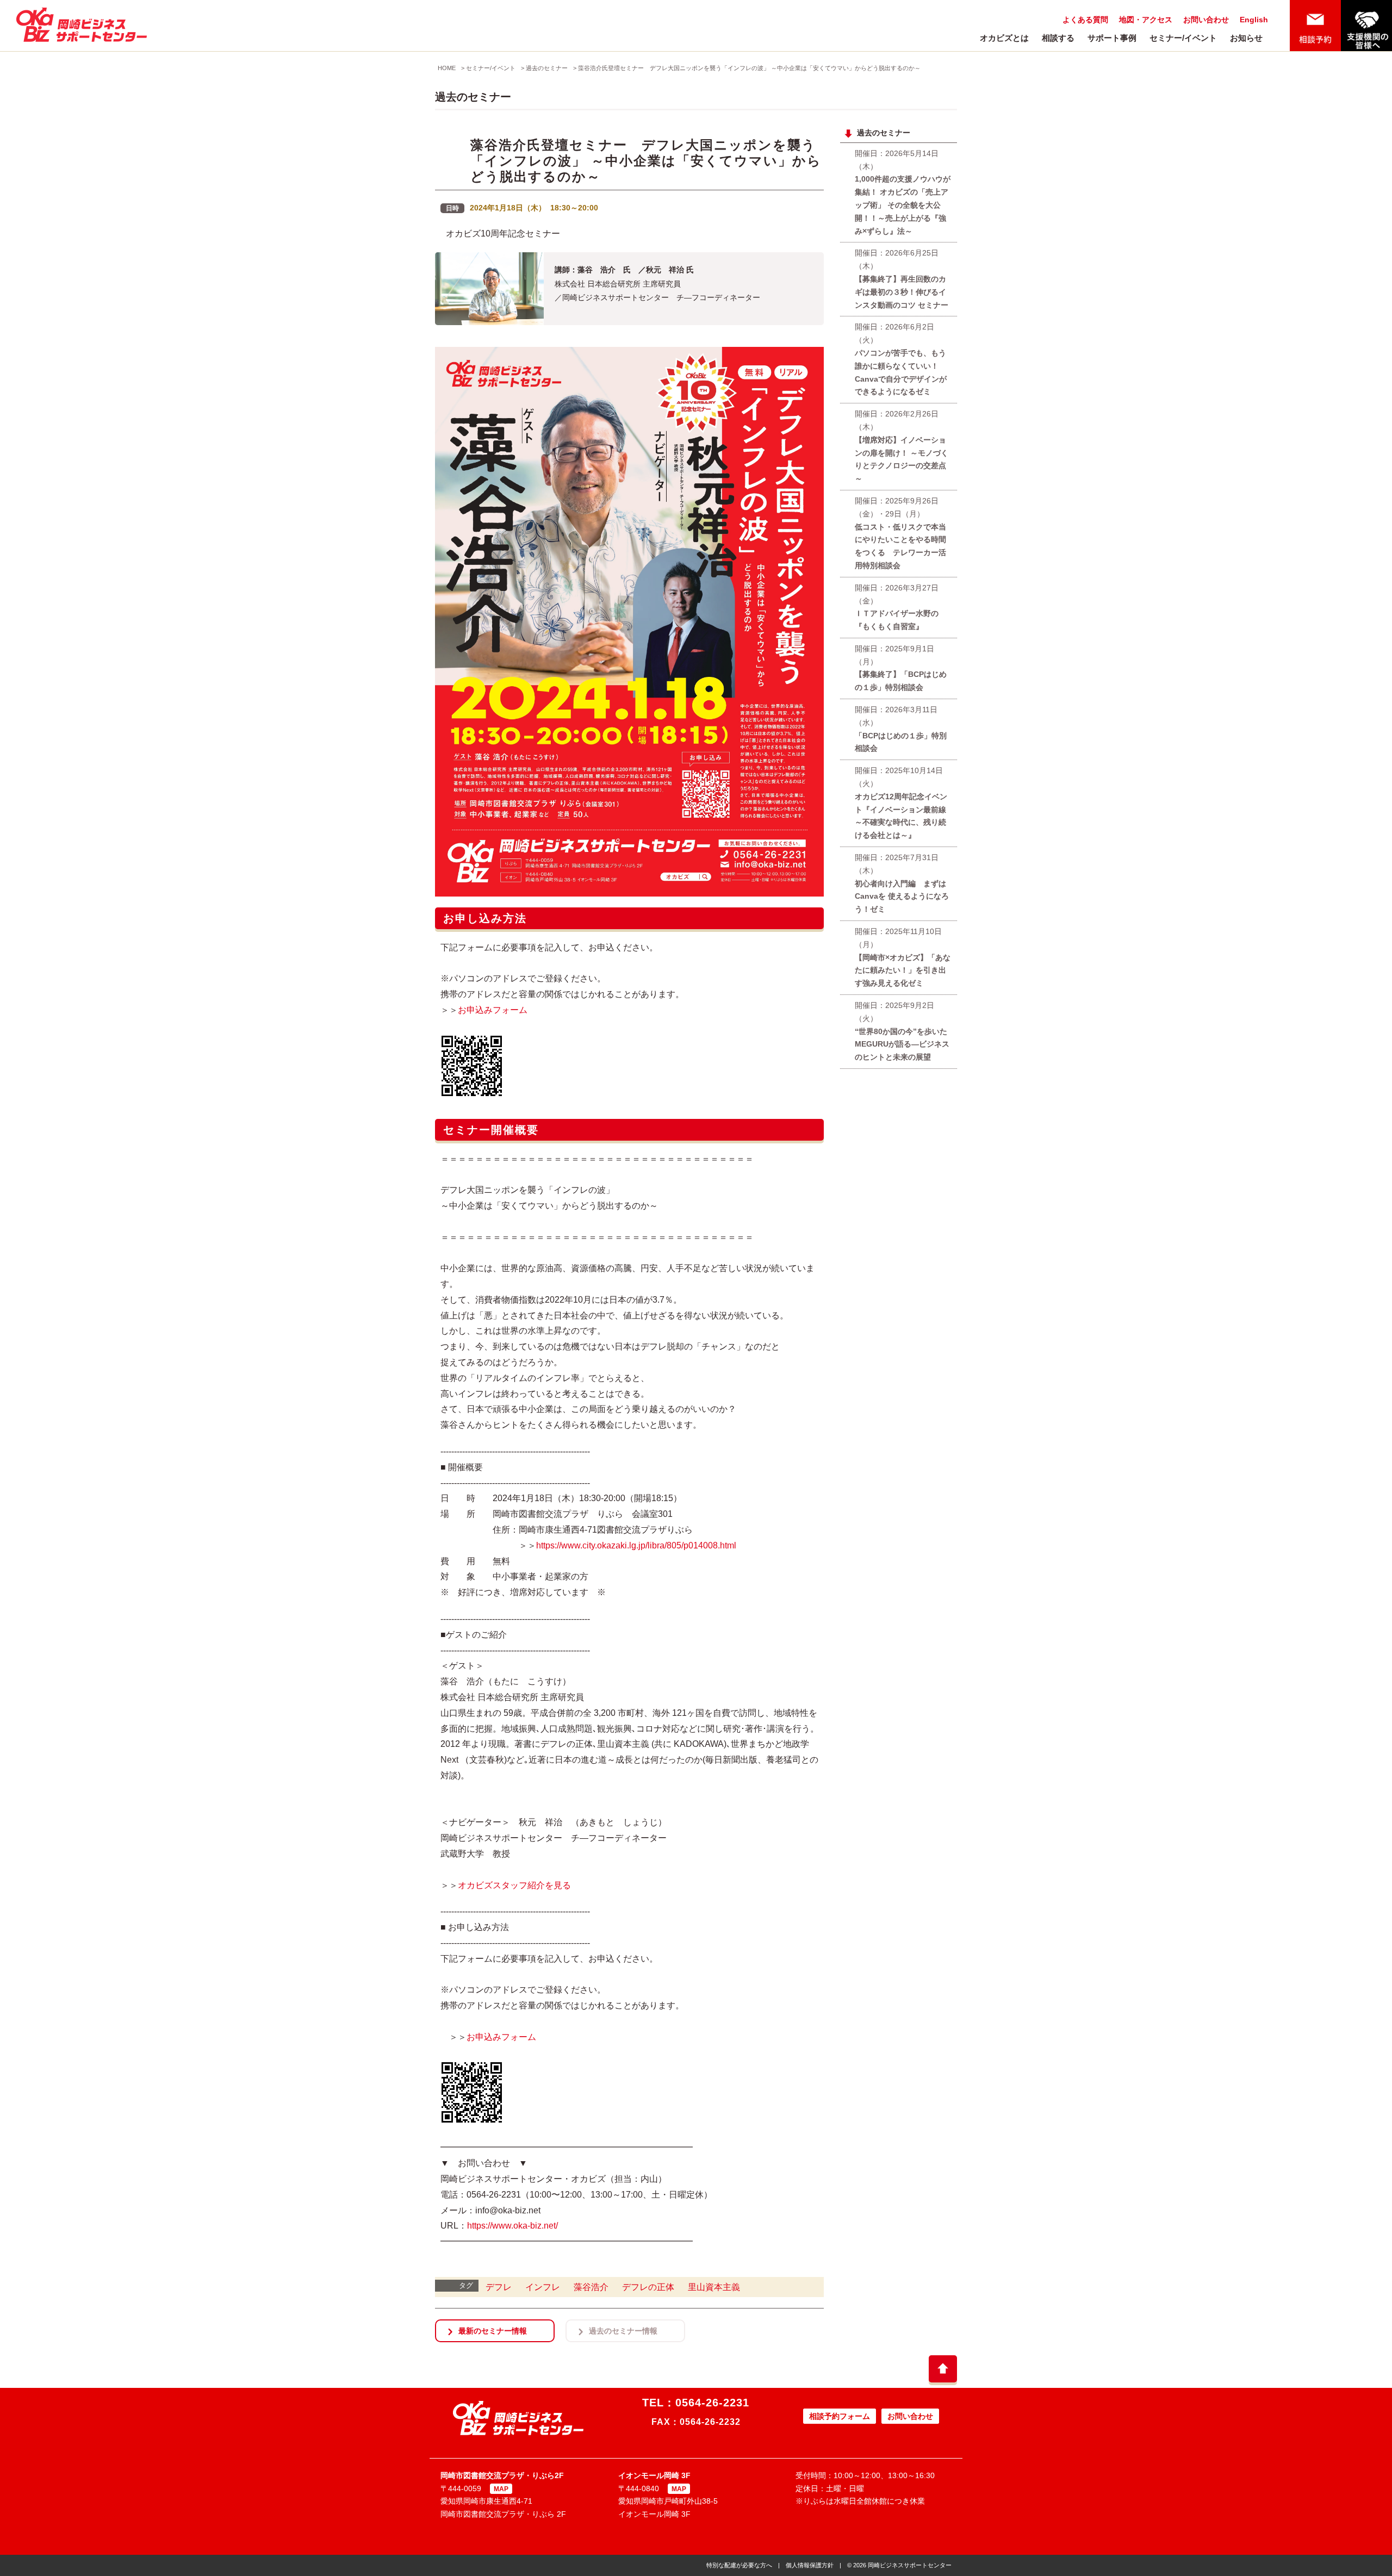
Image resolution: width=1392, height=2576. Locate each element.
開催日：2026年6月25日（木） (902, 279)
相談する (1058, 38)
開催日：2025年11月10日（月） (903, 957)
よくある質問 (1085, 20)
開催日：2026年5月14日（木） (903, 192)
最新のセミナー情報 (493, 2331)
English (1254, 20)
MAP (501, 2489)
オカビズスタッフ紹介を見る (514, 1885)
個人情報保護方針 (810, 2565)
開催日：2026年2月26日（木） (902, 446)
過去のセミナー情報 (623, 2331)
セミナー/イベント (1183, 38)
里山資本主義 (714, 2287)
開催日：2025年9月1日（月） (901, 668)
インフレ (543, 2287)
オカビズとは (1004, 38)
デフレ (499, 2287)
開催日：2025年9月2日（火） (902, 1031)
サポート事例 (1112, 38)
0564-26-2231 (712, 2403)
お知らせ (1246, 38)
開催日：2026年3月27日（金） (897, 607)
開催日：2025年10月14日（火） (901, 803)
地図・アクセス (1146, 20)
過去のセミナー (547, 68)
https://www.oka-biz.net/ (512, 2226)
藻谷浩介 (591, 2287)
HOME (447, 68)
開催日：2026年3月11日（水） (901, 729)
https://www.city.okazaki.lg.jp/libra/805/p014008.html (636, 1545)
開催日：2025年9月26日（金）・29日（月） (900, 533)
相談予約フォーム (840, 2416)
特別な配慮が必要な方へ (739, 2565)
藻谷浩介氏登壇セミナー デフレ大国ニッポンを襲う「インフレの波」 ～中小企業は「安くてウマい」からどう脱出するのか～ (749, 68)
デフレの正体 (648, 2287)
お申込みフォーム (493, 1010)
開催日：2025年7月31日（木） (902, 883)
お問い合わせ (1206, 20)
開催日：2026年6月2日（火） (901, 359)
